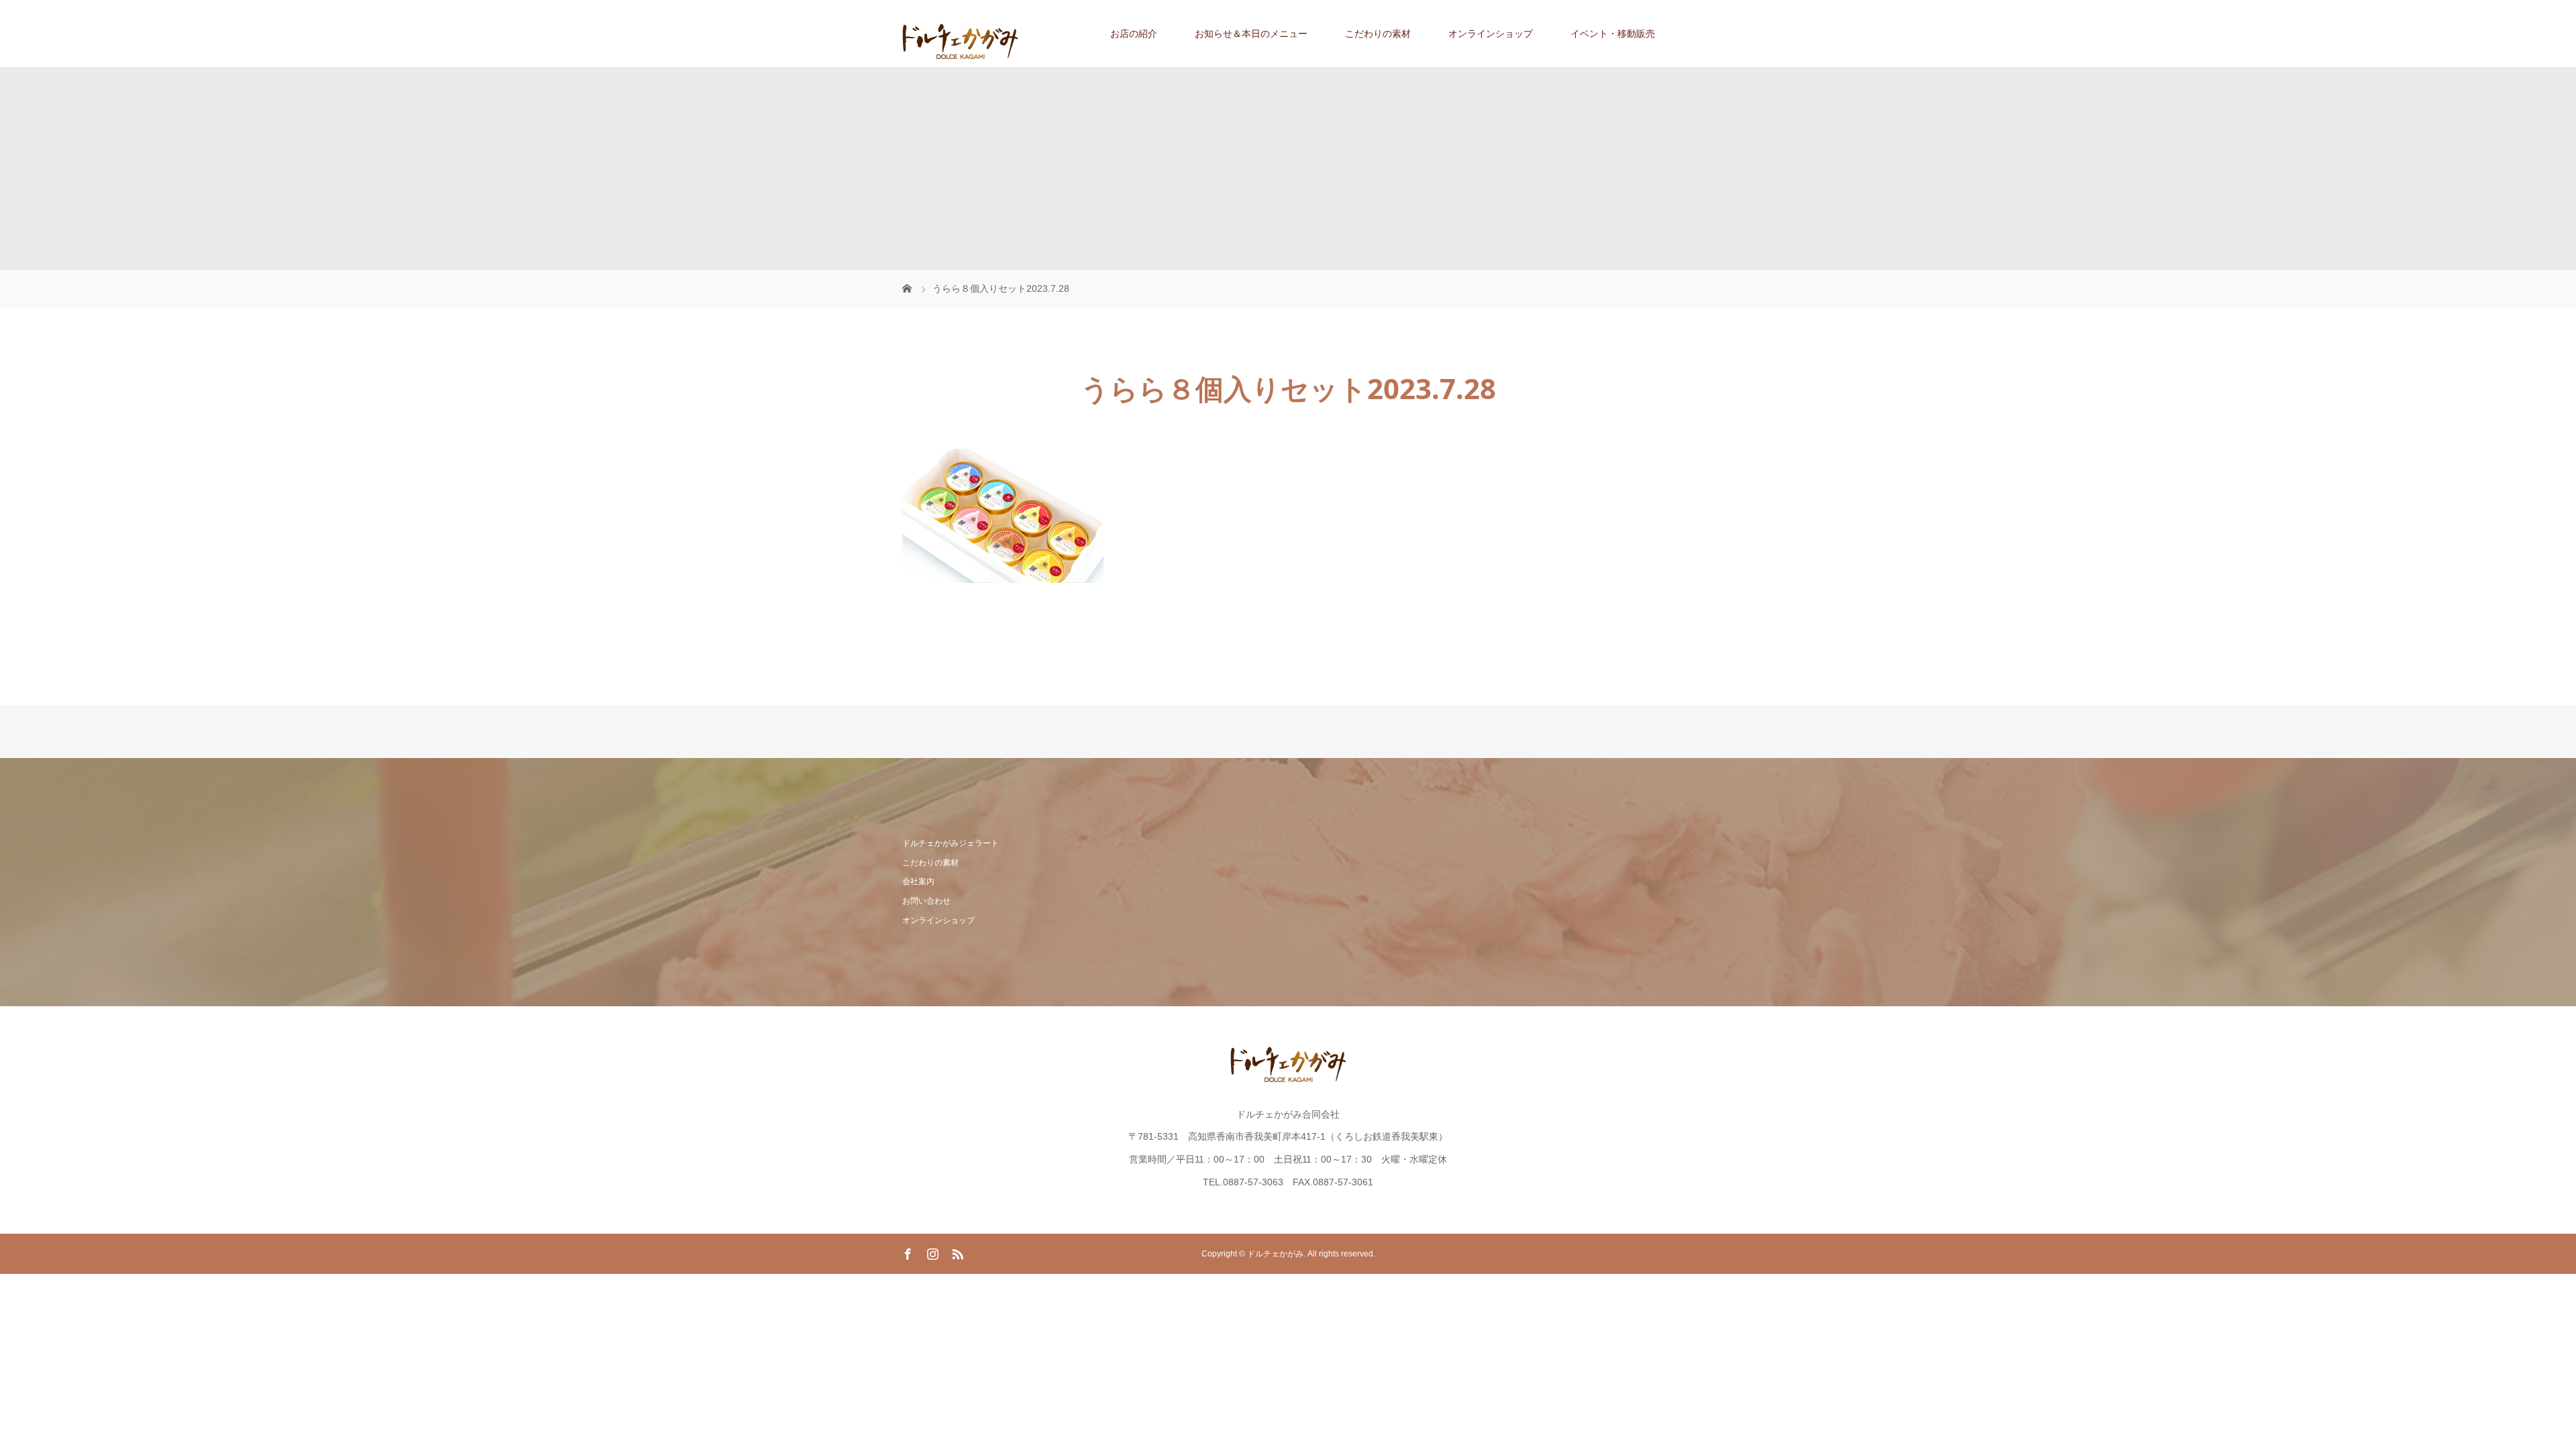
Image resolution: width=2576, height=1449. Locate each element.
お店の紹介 (1134, 34)
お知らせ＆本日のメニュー (1251, 34)
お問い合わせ (926, 901)
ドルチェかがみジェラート (951, 843)
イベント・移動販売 (1613, 34)
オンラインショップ (1491, 34)
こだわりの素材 (1378, 34)
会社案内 (918, 881)
